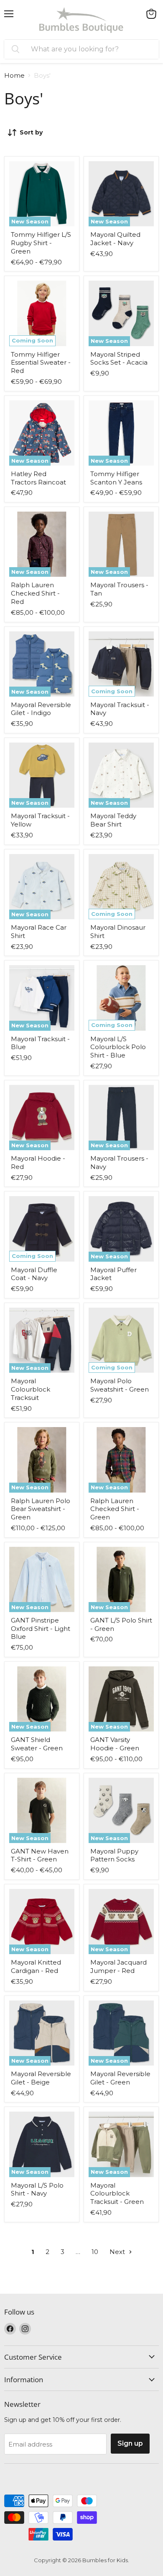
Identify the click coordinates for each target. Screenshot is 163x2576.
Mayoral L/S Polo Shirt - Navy (37, 2189)
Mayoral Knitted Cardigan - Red (36, 1966)
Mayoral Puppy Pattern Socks (114, 1855)
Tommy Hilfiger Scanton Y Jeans (116, 478)
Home (14, 75)
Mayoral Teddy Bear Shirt (113, 820)
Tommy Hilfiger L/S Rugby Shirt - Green (41, 243)
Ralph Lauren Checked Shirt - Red (35, 593)
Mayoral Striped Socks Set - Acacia (119, 359)
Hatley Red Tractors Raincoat (38, 478)
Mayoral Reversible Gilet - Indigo (41, 709)
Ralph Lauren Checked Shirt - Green (115, 1509)
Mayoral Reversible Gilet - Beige (41, 2078)
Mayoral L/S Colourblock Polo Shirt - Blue (118, 1047)
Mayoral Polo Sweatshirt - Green (120, 1385)
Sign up (130, 2443)
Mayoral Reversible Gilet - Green (120, 2078)
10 (95, 2252)
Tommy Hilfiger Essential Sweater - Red (41, 363)
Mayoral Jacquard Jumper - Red (118, 1966)
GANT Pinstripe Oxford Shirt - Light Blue (41, 1628)
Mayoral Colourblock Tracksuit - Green (117, 2193)
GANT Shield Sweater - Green (37, 1744)
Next (118, 2252)
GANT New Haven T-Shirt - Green (40, 1855)
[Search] (15, 49)
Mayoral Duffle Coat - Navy (34, 1274)
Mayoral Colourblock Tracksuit (31, 1389)
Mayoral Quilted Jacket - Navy (115, 239)
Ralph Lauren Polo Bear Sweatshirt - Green (41, 1509)
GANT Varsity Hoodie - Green (115, 1744)
